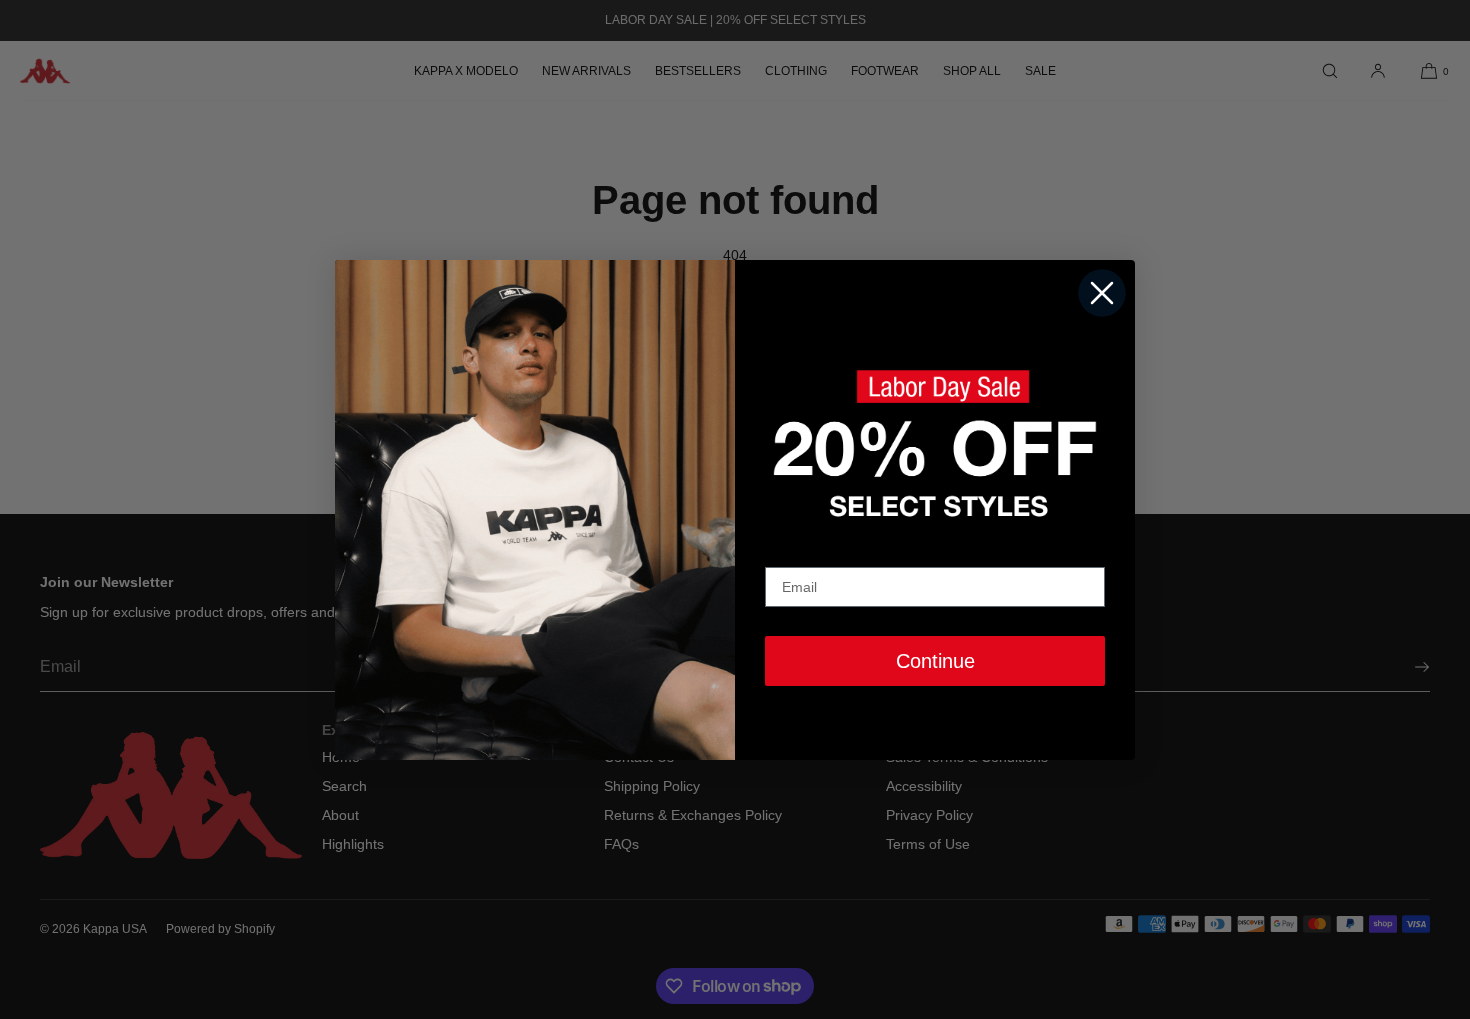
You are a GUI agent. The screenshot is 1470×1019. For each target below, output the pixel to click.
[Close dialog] (1102, 293)
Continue (935, 661)
